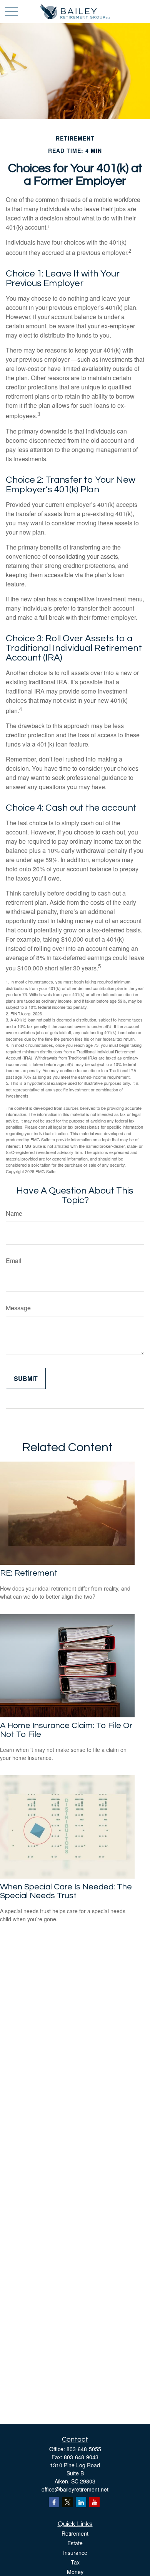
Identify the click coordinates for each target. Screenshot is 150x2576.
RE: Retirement (29, 1573)
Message (18, 1308)
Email (14, 1261)
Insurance (75, 2553)
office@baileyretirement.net (75, 2489)
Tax (75, 2562)
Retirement (75, 2533)
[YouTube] (94, 2502)
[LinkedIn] (81, 2502)
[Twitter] (67, 2502)
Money (75, 2572)
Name (14, 1213)
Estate (75, 2543)
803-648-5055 (84, 2449)
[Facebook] (54, 2502)
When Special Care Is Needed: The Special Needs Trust (66, 1891)
